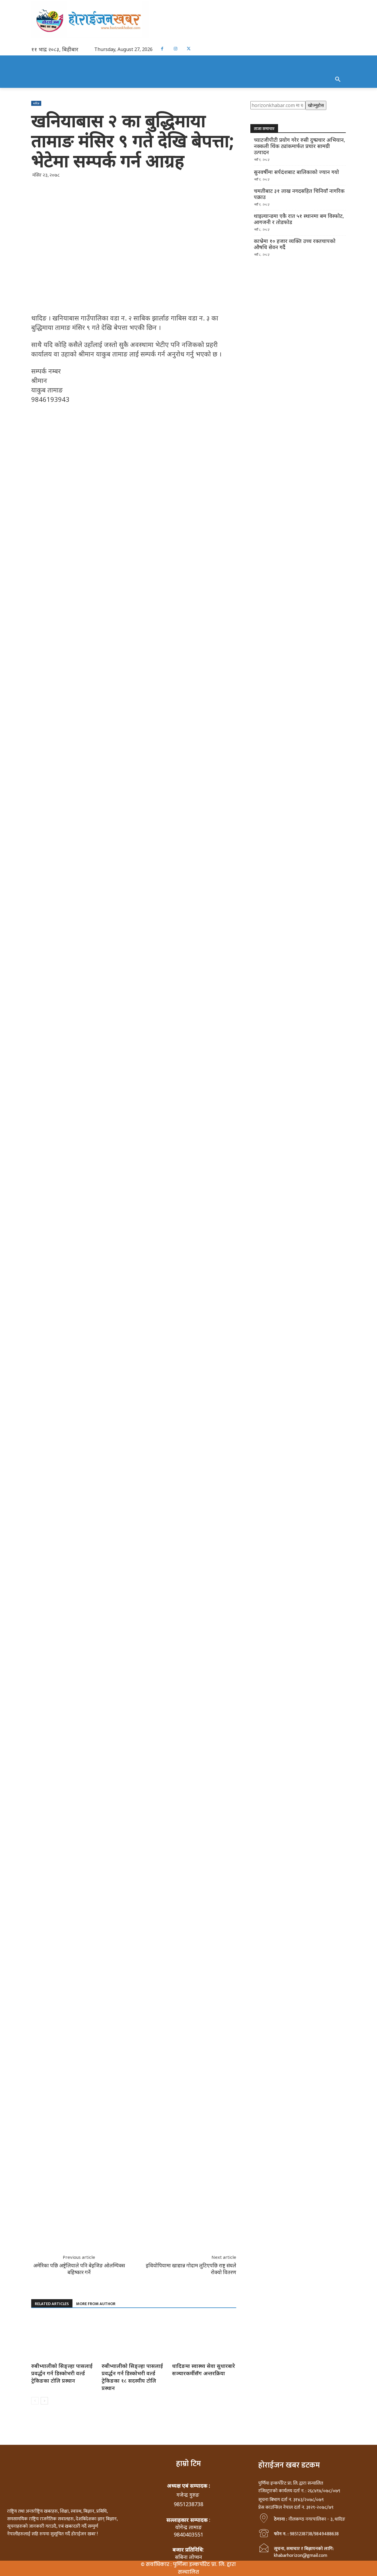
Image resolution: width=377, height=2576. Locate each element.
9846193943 (50, 399)
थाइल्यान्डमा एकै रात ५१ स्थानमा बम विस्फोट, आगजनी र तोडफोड (299, 219)
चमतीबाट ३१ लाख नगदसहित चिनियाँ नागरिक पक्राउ (299, 194)
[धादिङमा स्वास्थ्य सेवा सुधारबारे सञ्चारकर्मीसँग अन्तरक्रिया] (204, 2338)
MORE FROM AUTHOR (96, 2304)
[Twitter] (189, 49)
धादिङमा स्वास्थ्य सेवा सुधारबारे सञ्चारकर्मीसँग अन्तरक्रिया (204, 2369)
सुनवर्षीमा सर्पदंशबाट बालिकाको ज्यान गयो (296, 172)
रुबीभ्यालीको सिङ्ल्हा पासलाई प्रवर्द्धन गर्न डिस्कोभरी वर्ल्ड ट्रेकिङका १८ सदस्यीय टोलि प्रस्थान (132, 2377)
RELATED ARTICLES (52, 2304)
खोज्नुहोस (316, 105)
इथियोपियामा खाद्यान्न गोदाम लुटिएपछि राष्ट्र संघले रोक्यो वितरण (191, 2269)
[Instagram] (175, 49)
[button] (338, 80)
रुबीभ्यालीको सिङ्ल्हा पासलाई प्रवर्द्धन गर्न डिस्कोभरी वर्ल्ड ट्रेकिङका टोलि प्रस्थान (62, 2373)
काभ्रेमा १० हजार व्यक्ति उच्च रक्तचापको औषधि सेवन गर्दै (295, 244)
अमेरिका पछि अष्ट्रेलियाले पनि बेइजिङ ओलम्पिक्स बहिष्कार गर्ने (79, 2269)
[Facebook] (162, 49)
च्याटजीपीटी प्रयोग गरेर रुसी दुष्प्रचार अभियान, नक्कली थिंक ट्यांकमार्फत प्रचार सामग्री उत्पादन (300, 146)
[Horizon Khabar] (188, 20)
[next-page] (44, 2401)
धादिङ (36, 103)
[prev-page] (35, 2401)
